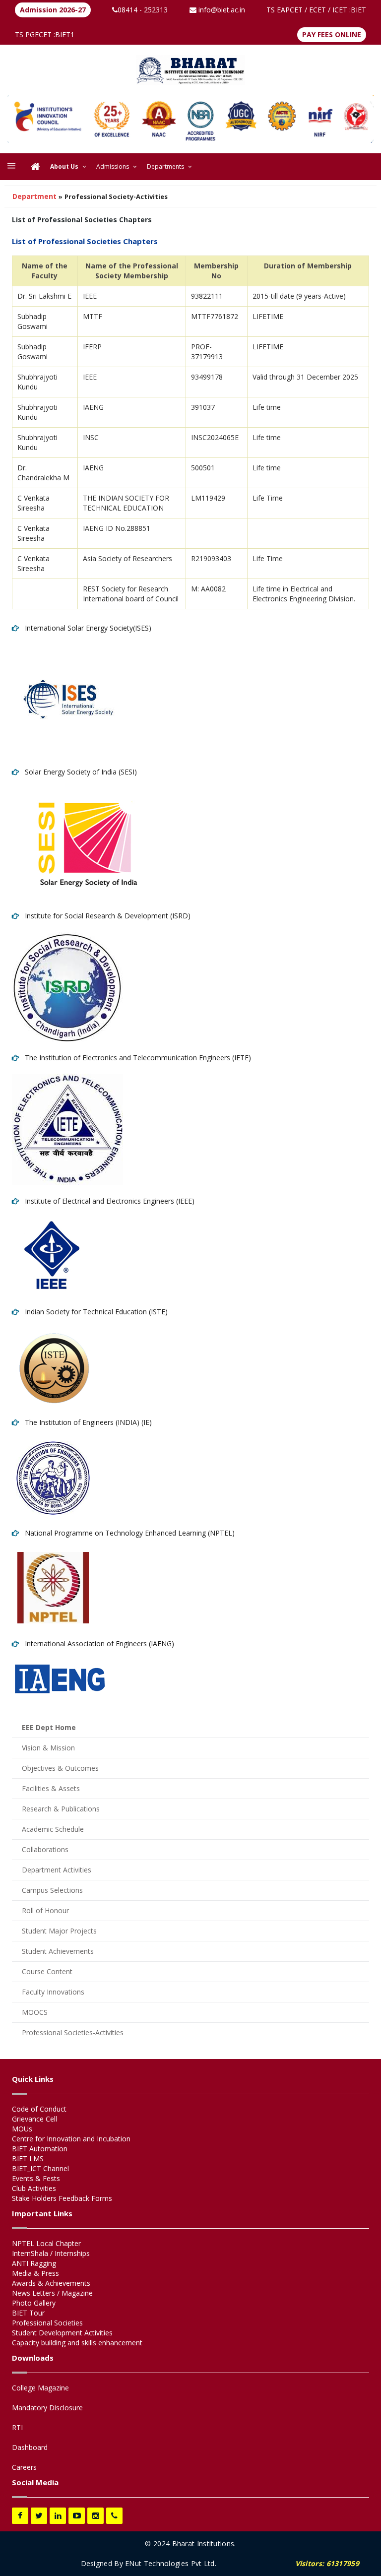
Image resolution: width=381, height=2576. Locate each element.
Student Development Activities (62, 2333)
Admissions (113, 166)
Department (34, 196)
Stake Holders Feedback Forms (62, 2198)
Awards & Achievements (51, 2283)
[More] (11, 167)
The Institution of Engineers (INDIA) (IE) (85, 1422)
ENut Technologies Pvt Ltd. (171, 2563)
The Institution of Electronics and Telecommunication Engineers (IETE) (135, 1058)
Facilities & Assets (51, 1788)
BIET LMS (28, 2158)
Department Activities (57, 1870)
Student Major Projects (59, 1931)
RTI (17, 2427)
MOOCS (35, 2012)
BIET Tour (28, 2313)
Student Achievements (58, 1951)
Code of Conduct (39, 2109)
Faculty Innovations (53, 1992)
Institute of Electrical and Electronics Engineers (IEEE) (107, 1201)
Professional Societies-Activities (73, 2032)
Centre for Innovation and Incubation (71, 2139)
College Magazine (40, 2388)
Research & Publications (61, 1809)
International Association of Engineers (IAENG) (96, 1643)
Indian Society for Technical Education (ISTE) (93, 1312)
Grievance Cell (34, 2119)
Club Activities (34, 2188)
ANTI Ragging (34, 2263)
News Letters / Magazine (52, 2293)
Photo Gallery (34, 2303)
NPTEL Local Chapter (46, 2243)
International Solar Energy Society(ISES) (85, 628)
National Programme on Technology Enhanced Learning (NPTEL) (127, 1533)
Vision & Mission (48, 1748)
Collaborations (45, 1849)
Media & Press (35, 2273)
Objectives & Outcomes (60, 1768)
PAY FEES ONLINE (332, 34)
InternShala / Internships (51, 2253)
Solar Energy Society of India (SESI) (78, 772)
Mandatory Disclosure (47, 2408)
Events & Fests (36, 2178)
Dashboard (30, 2447)
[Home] (35, 167)
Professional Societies (47, 2323)
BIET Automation (40, 2149)
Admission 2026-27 (53, 10)
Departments (165, 166)
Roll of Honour (45, 1910)
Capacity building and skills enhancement (77, 2343)
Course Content (47, 1971)
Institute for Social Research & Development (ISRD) (105, 916)
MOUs (22, 2129)
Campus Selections (52, 1890)
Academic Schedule (53, 1829)
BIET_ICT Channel (40, 2168)
